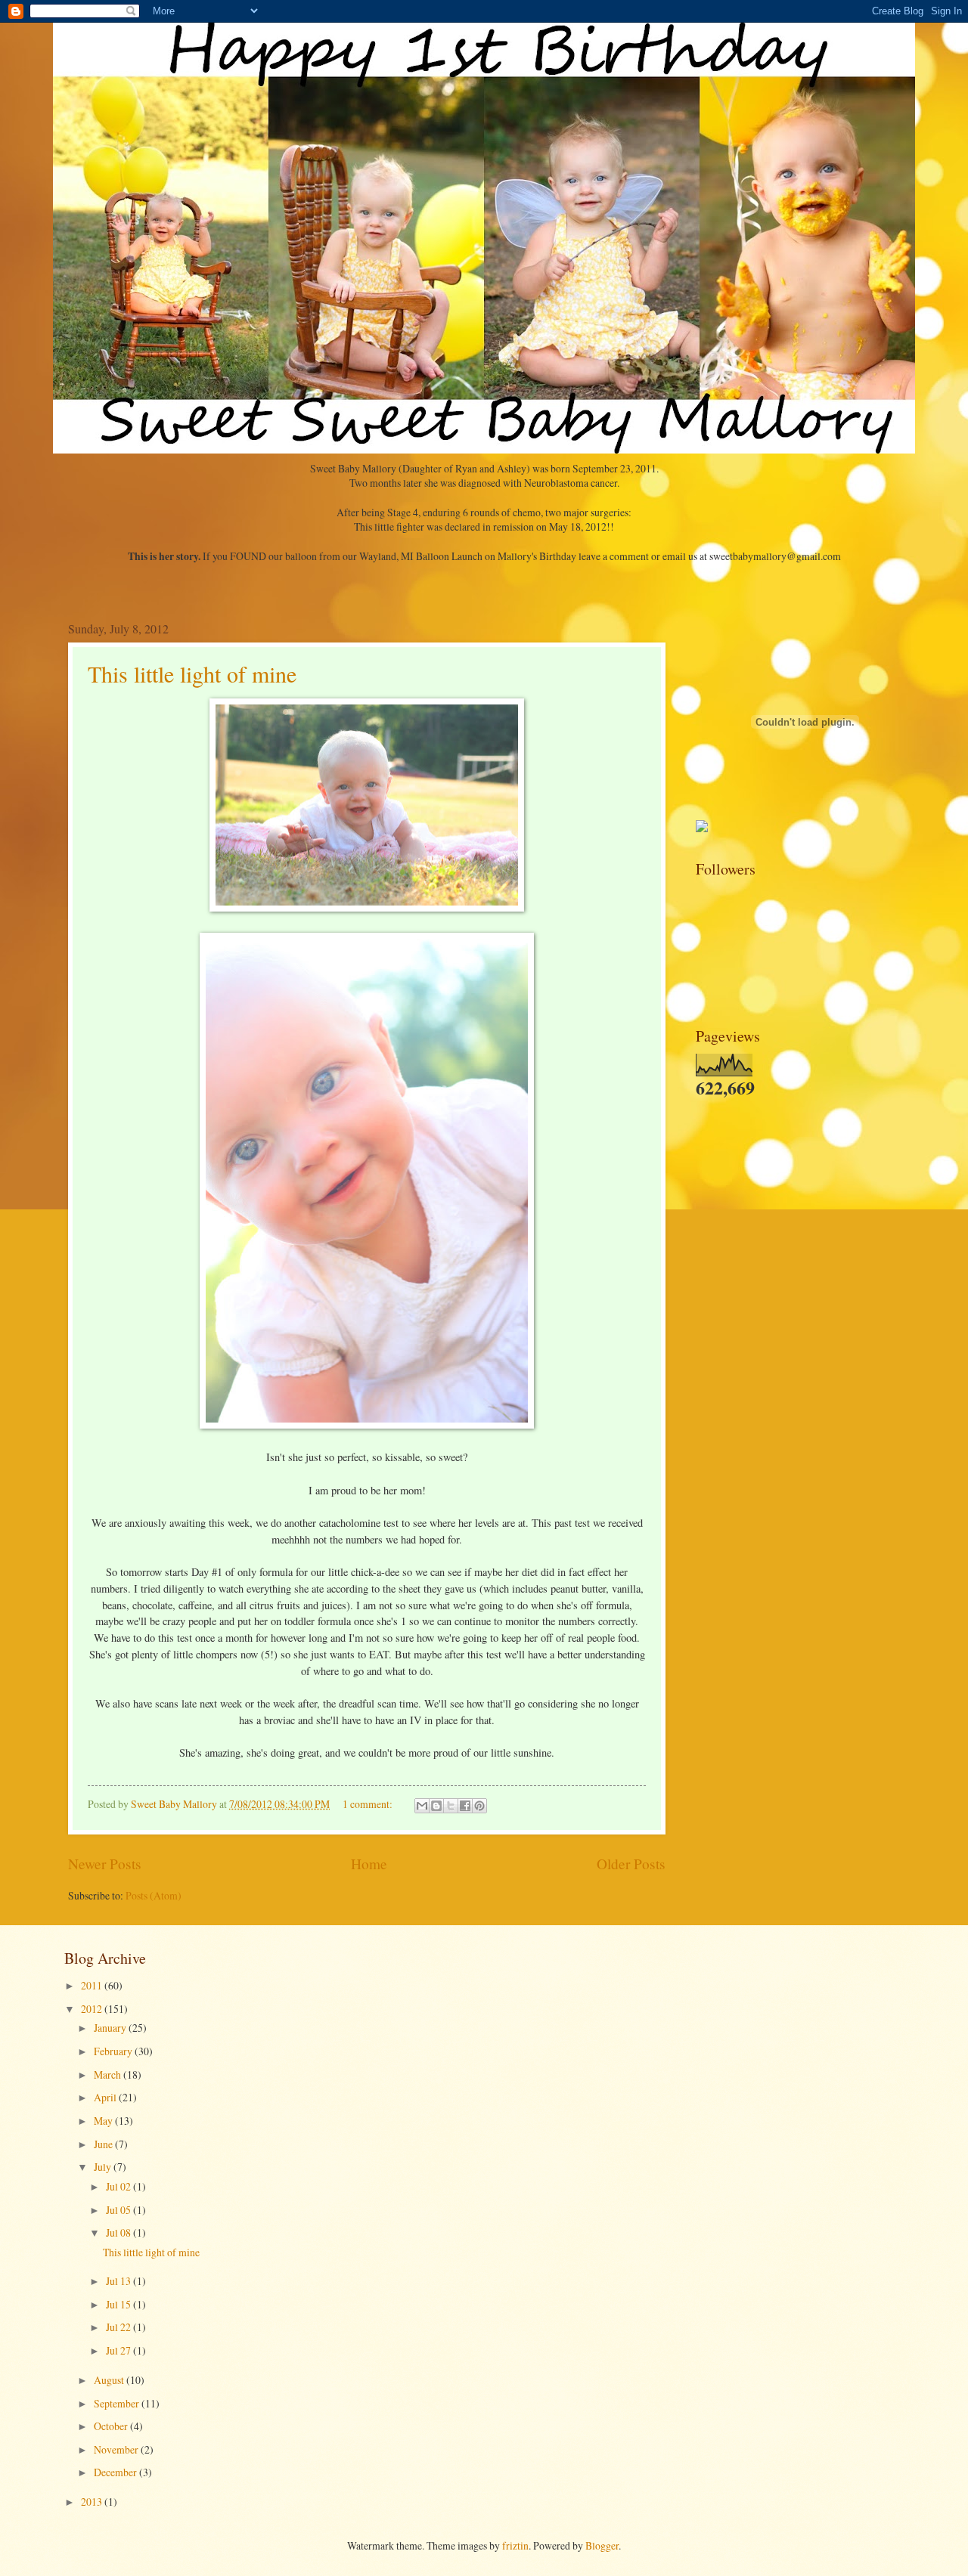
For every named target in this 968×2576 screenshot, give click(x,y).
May (104, 2121)
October (112, 2426)
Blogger (602, 2545)
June (104, 2144)
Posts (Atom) (154, 1895)
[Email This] (422, 1806)
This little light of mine (192, 673)
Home (369, 1864)
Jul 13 (119, 2281)
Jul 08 (119, 2232)
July (104, 2167)
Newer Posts (105, 1864)
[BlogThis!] (436, 1806)
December (116, 2472)
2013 (93, 2502)
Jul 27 (119, 2350)
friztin (515, 2545)
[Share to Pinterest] (479, 1806)
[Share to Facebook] (465, 1806)
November (117, 2449)
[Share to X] (451, 1806)
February (114, 2051)
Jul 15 (119, 2304)
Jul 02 (119, 2186)
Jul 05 (119, 2210)
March (109, 2074)
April (106, 2097)
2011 (93, 1985)
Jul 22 (119, 2327)
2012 (93, 2009)
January (111, 2028)
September (118, 2403)
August (110, 2380)
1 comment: (369, 1804)
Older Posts (631, 1864)
